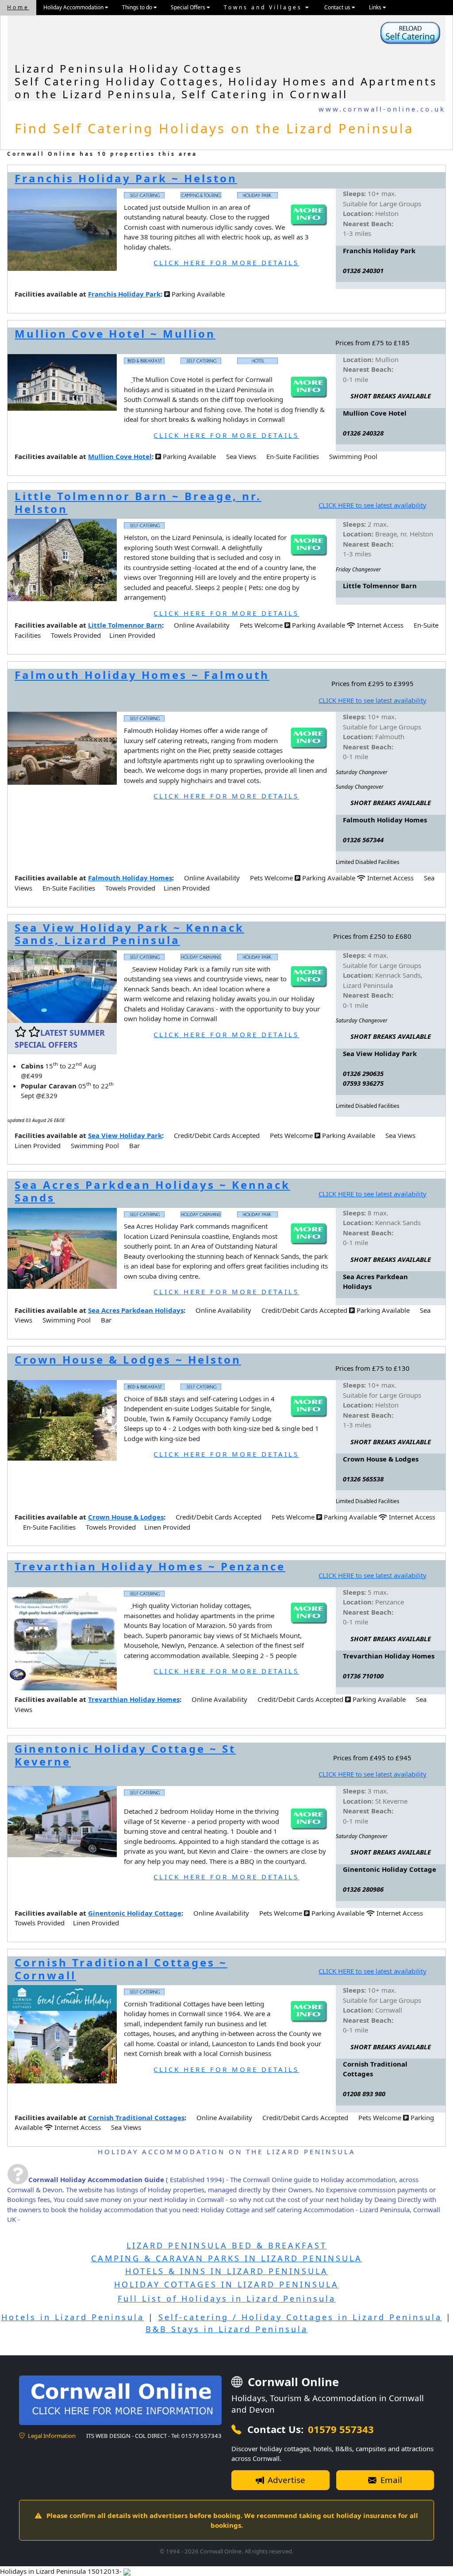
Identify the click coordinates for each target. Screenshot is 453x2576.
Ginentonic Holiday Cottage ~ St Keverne (125, 1755)
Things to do (138, 7)
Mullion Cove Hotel (120, 456)
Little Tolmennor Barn (125, 625)
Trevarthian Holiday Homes (134, 1699)
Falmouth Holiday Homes (130, 878)
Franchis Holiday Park (124, 294)
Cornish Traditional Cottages (136, 2117)
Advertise (285, 2480)
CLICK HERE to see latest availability (372, 505)
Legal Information (51, 2436)
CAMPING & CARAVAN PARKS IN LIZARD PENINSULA (227, 2258)
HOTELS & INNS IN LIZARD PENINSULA (227, 2271)
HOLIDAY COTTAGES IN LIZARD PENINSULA (226, 2284)
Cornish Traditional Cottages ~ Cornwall (121, 1969)
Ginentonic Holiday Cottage (135, 1913)
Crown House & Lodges (126, 1517)
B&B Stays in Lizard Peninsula (227, 2329)
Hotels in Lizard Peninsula (73, 2317)
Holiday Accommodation (74, 7)
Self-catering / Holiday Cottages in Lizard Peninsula (300, 2317)
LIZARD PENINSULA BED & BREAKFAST (227, 2245)
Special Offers (189, 7)
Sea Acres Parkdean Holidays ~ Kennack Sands (152, 1191)
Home (18, 7)
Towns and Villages (265, 7)
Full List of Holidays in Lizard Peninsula (227, 2298)
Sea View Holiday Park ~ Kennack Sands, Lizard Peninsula (129, 934)
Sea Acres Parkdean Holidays (136, 1310)
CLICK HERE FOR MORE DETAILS (226, 262)
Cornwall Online (292, 2382)
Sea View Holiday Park (125, 1135)
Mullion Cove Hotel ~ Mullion (115, 334)
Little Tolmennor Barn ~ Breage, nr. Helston (138, 502)
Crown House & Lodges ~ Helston (128, 1359)
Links (376, 7)
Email (390, 2480)
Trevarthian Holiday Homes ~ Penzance (150, 1566)
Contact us (338, 7)
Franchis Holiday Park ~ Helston (126, 178)
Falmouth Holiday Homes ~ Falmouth (142, 675)
